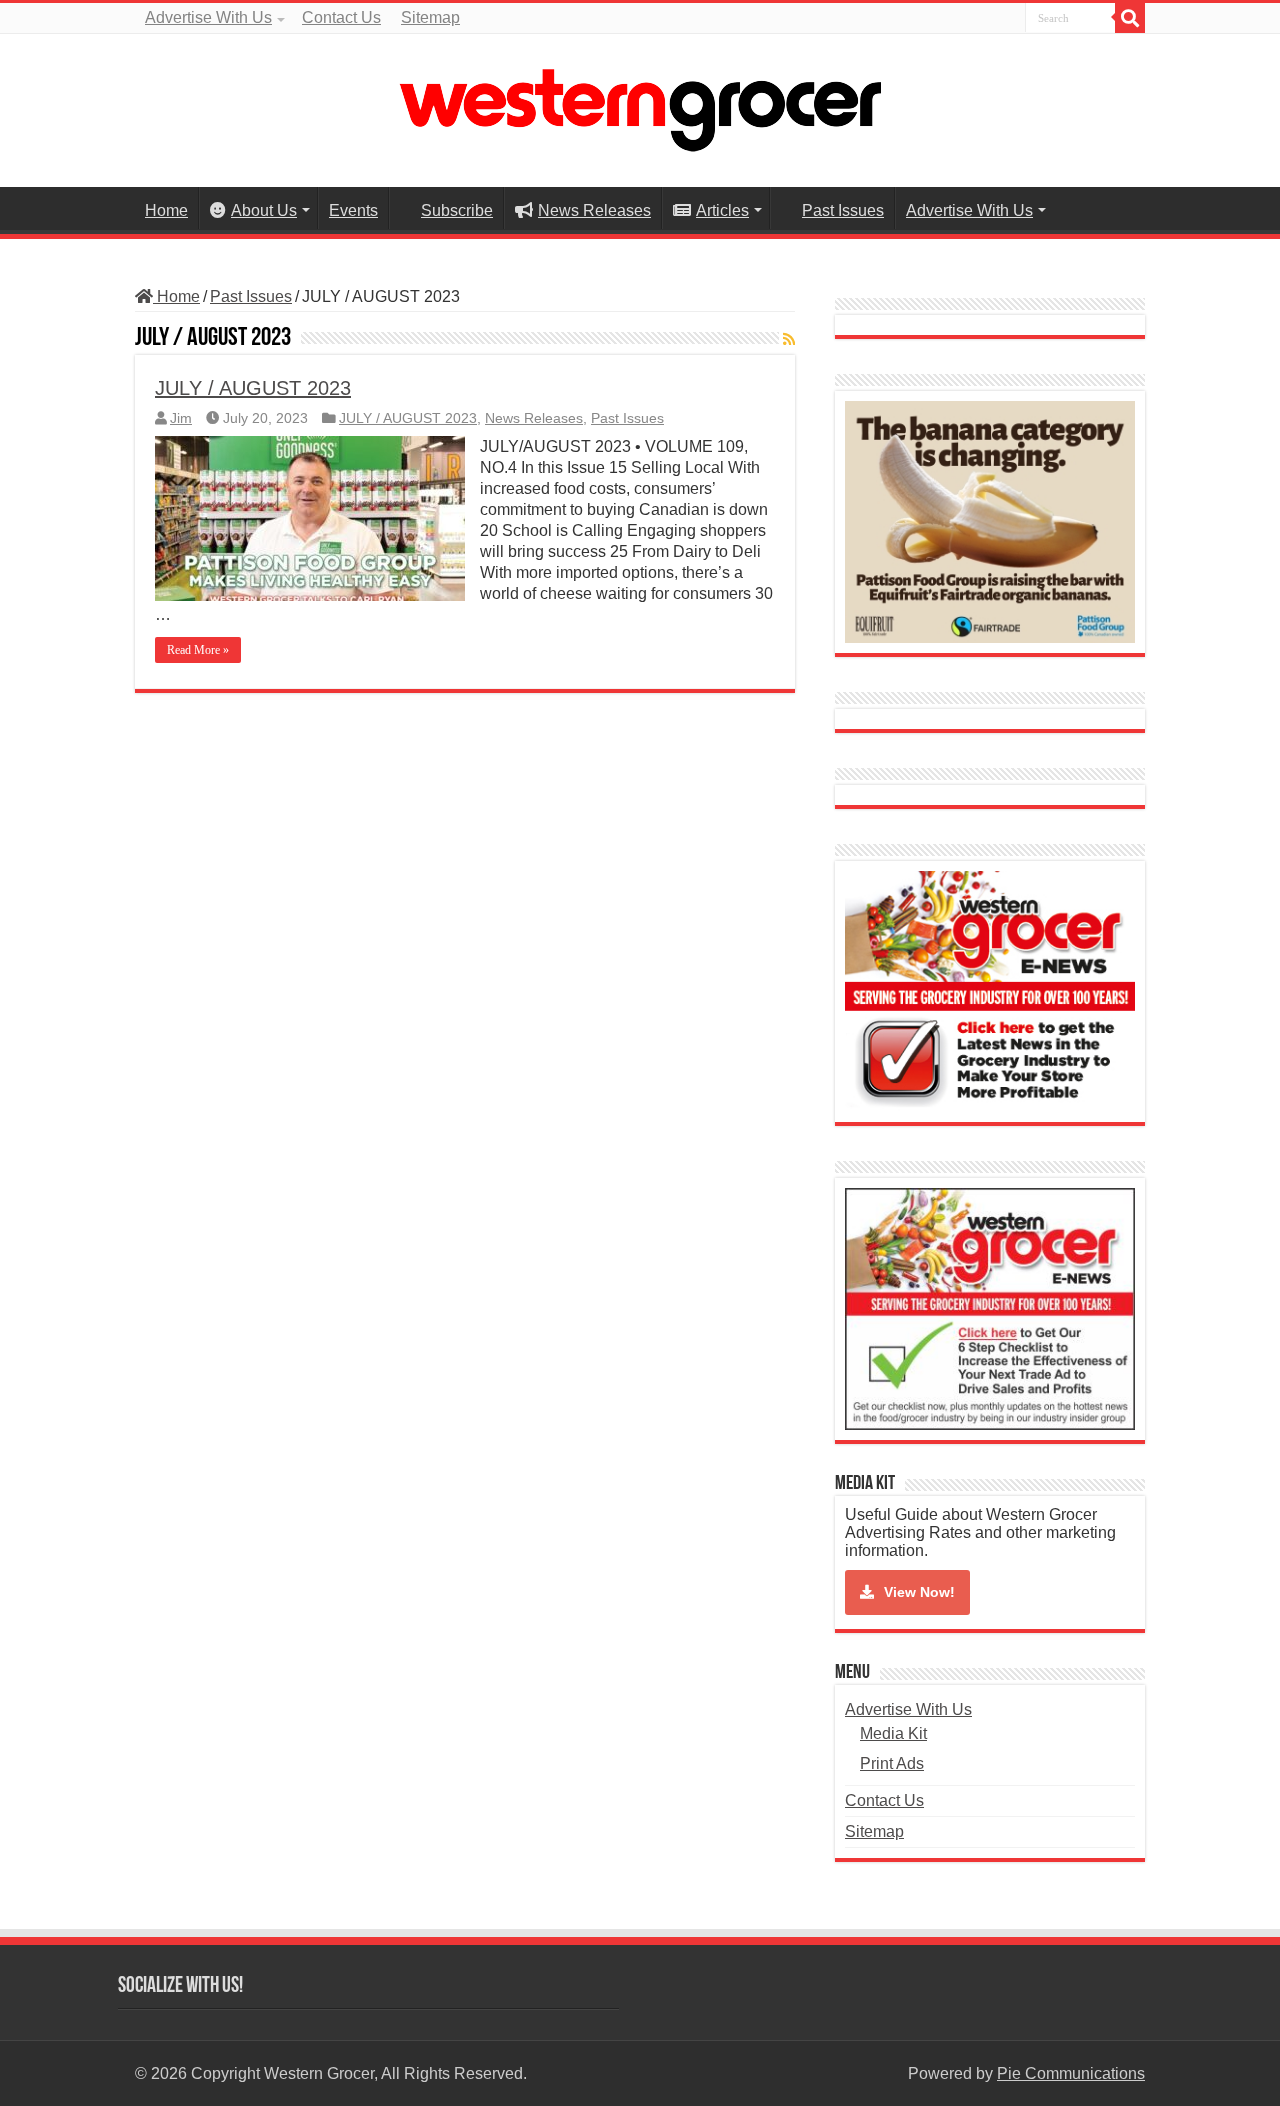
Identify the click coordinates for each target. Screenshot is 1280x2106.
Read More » (198, 650)
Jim (181, 418)
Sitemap (430, 17)
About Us (264, 210)
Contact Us (341, 17)
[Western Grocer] (640, 107)
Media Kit (893, 1733)
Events (353, 210)
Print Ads (892, 1763)
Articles (722, 210)
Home (166, 210)
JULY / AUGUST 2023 (253, 388)
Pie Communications (1071, 2073)
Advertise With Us (208, 17)
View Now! (919, 1592)
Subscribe (457, 210)
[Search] (1130, 18)
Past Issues (843, 210)
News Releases (594, 210)
